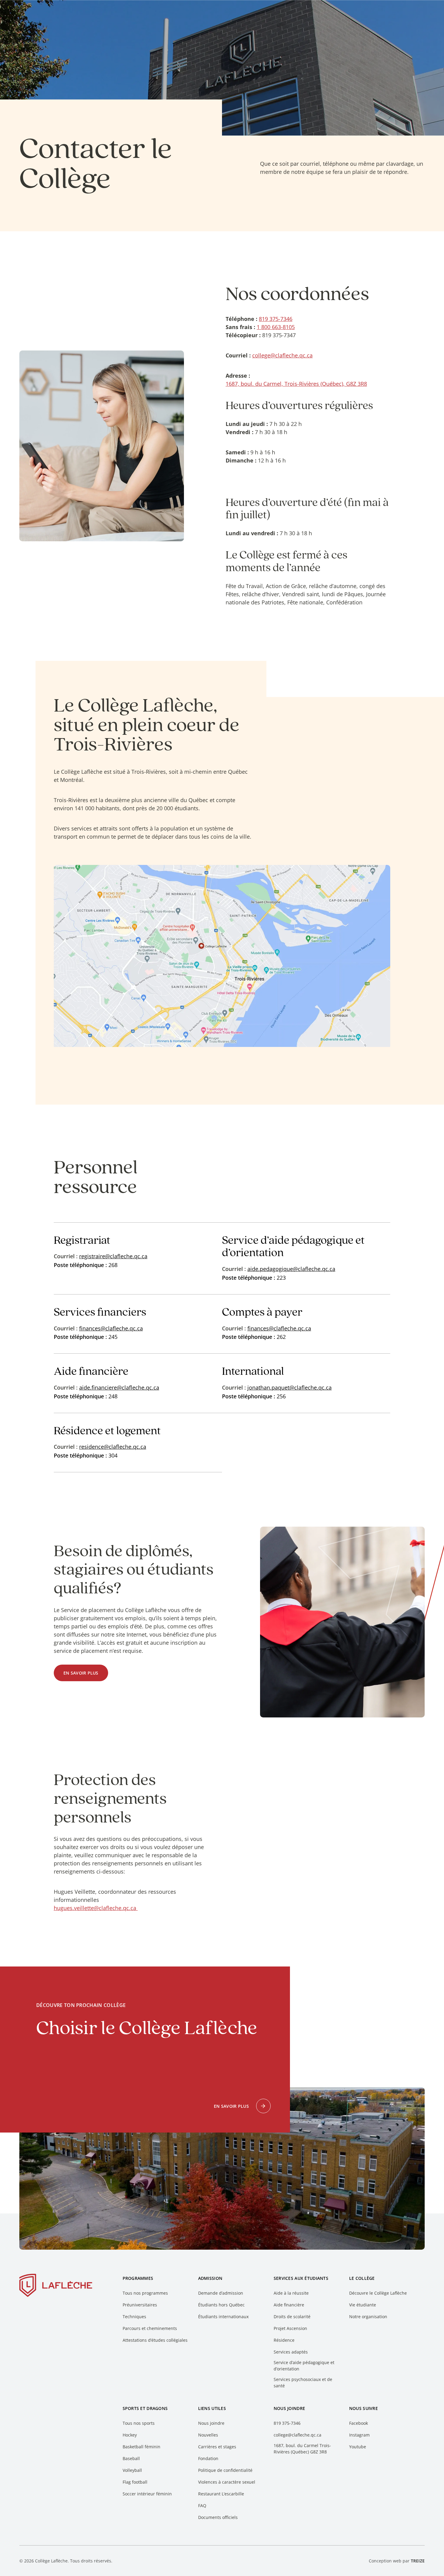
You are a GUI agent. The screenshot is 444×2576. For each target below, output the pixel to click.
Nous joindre (211, 2423)
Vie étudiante (363, 2305)
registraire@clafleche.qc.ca (113, 1256)
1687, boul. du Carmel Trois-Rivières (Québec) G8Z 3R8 (302, 2449)
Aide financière (289, 2305)
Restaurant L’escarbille (221, 2494)
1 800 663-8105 (276, 327)
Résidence (284, 2340)
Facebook (359, 2423)
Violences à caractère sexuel (227, 2482)
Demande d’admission (221, 2293)
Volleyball (132, 2470)
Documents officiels (218, 2517)
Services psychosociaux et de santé (303, 2382)
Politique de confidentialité (225, 2470)
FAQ (202, 2506)
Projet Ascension (290, 2328)
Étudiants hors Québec (221, 2305)
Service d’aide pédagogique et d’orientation (304, 2366)
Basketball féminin (142, 2447)
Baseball (131, 2458)
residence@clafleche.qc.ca (113, 1447)
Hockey (130, 2435)
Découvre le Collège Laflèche (378, 2293)
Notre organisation (368, 2317)
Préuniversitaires (140, 2305)
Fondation (208, 2458)
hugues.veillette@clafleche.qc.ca (96, 1908)
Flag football (135, 2482)
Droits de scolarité (292, 2317)
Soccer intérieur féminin (147, 2494)
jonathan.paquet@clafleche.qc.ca (290, 1387)
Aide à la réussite (291, 2293)
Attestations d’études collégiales (155, 2340)
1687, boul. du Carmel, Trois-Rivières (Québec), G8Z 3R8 (296, 384)
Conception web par (397, 2561)
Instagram (359, 2435)
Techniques (134, 2317)
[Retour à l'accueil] (56, 2286)
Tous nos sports (139, 2423)
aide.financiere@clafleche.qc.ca (119, 1387)
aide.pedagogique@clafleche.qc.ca (291, 1269)
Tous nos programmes (145, 2293)
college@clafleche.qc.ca (282, 355)
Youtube (358, 2447)
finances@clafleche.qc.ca (111, 1328)
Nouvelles (208, 2435)
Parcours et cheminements (150, 2328)
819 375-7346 (276, 319)
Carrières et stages (217, 2447)
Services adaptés (291, 2352)
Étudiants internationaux (223, 2317)
